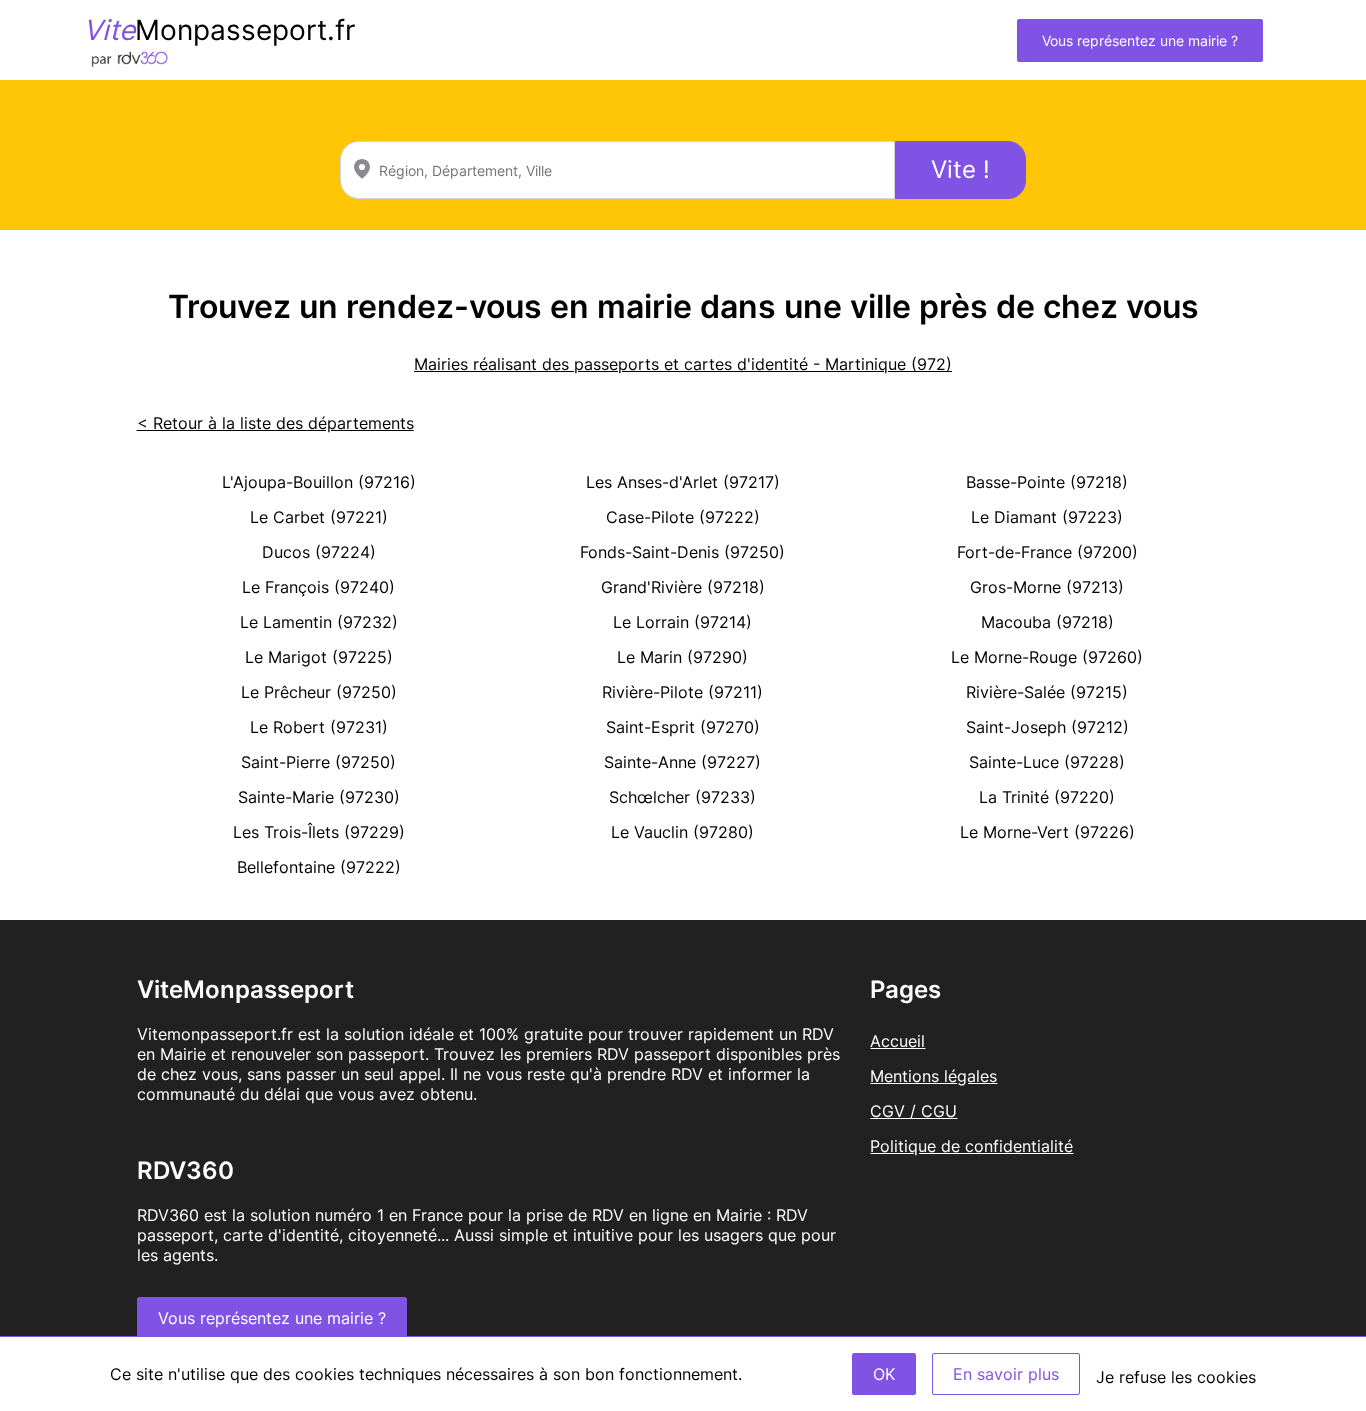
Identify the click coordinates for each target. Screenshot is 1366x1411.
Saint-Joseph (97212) (1047, 727)
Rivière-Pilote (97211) (682, 692)
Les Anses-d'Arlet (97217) (683, 482)
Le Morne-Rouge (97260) (1047, 657)
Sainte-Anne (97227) (682, 762)
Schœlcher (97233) (682, 797)
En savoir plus (1006, 1374)
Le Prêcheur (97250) (319, 692)
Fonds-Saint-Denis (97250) (682, 552)
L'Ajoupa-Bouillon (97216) (319, 482)
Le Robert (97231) (319, 727)
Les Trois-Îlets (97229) (319, 832)
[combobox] (617, 170)
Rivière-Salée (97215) (1047, 692)
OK (884, 1374)
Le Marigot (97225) (319, 657)
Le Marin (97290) (682, 657)
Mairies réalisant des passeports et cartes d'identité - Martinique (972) (683, 364)
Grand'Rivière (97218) (683, 587)
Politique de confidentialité (971, 1146)
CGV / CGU (913, 1111)
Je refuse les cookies (1176, 1377)
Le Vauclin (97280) (682, 832)
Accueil (897, 1041)
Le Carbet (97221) (319, 517)
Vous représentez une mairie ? (1140, 40)
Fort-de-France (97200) (1047, 552)
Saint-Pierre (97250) (318, 762)
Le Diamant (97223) (1047, 517)
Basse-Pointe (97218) (1047, 482)
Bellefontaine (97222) (319, 867)
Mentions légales (933, 1076)
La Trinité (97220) (1047, 797)
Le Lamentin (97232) (319, 622)
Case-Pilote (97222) (683, 517)
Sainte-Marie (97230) (319, 797)
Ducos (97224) (319, 552)
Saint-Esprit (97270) (683, 727)
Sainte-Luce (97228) (1047, 762)
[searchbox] (617, 170)
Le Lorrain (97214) (682, 622)
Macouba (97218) (1047, 622)
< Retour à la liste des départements (275, 423)
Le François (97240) (318, 587)
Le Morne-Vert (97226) (1047, 832)
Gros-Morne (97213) (1047, 587)
